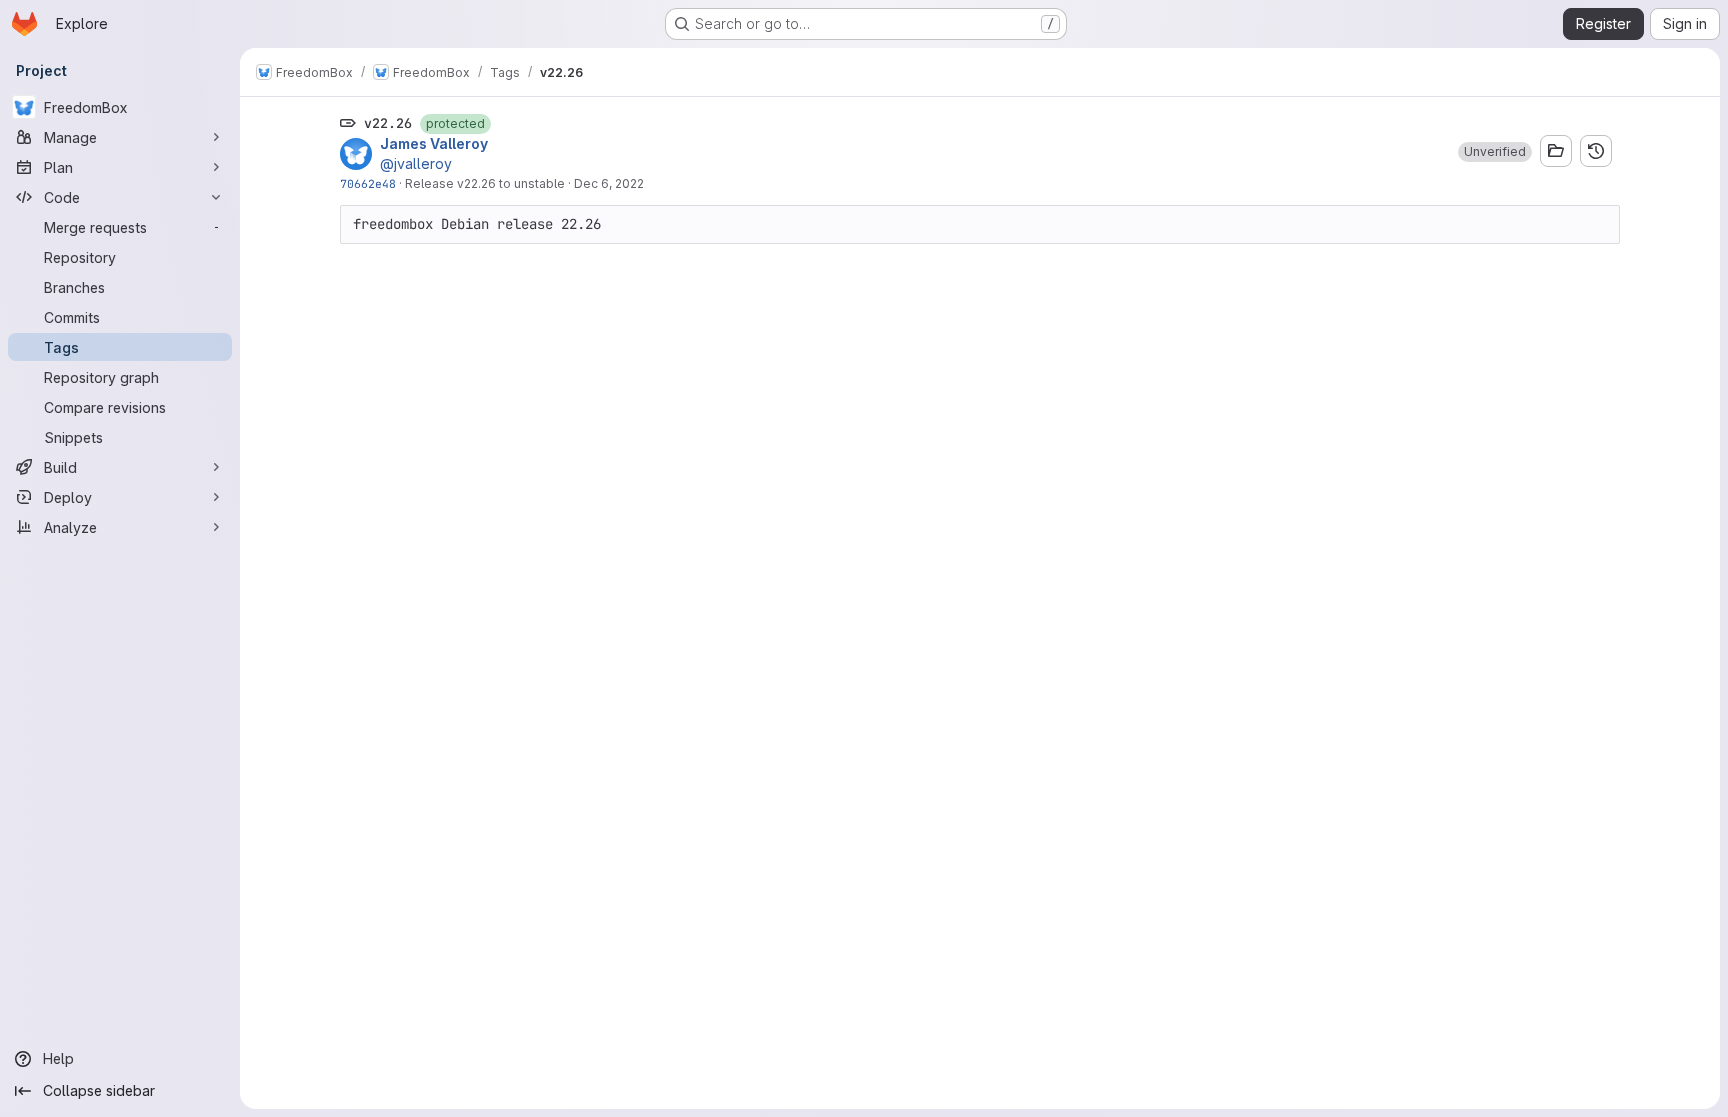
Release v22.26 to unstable (485, 183)
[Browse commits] (1596, 151)
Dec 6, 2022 (609, 183)
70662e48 (368, 183)
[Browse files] (1556, 151)
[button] (1495, 152)
